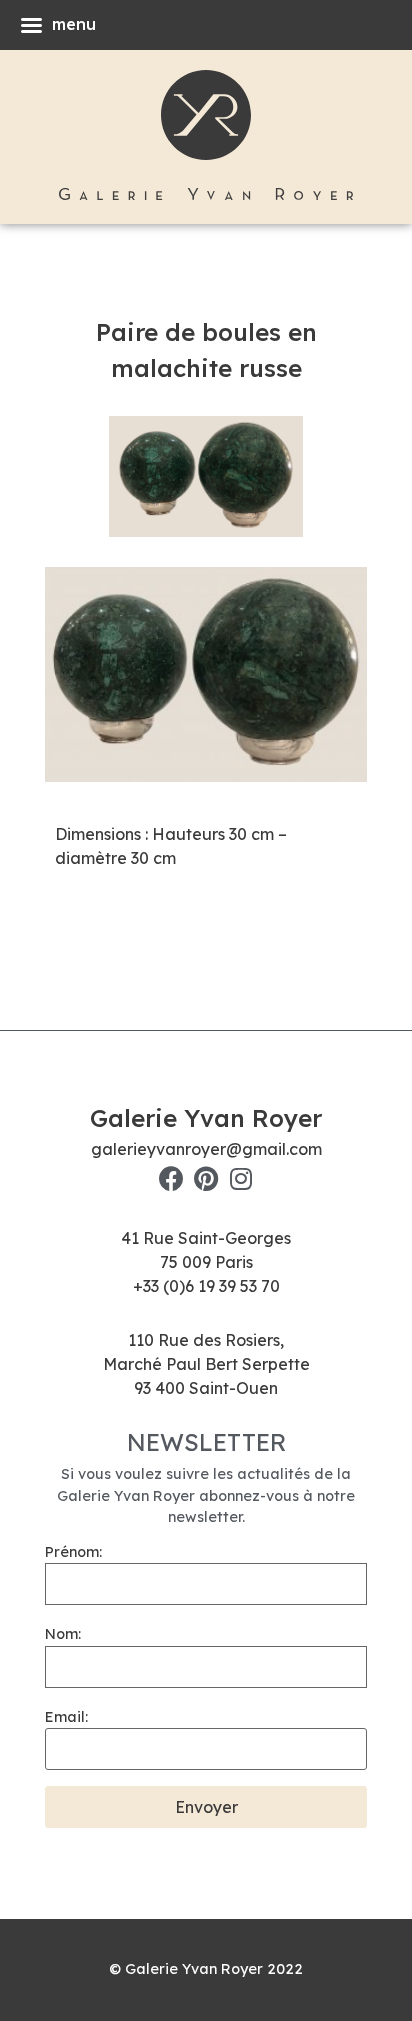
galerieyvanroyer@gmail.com (206, 1149)
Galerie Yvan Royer (206, 1118)
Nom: (63, 1634)
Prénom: (73, 1552)
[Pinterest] (206, 1178)
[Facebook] (171, 1178)
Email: (66, 1717)
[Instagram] (241, 1178)
